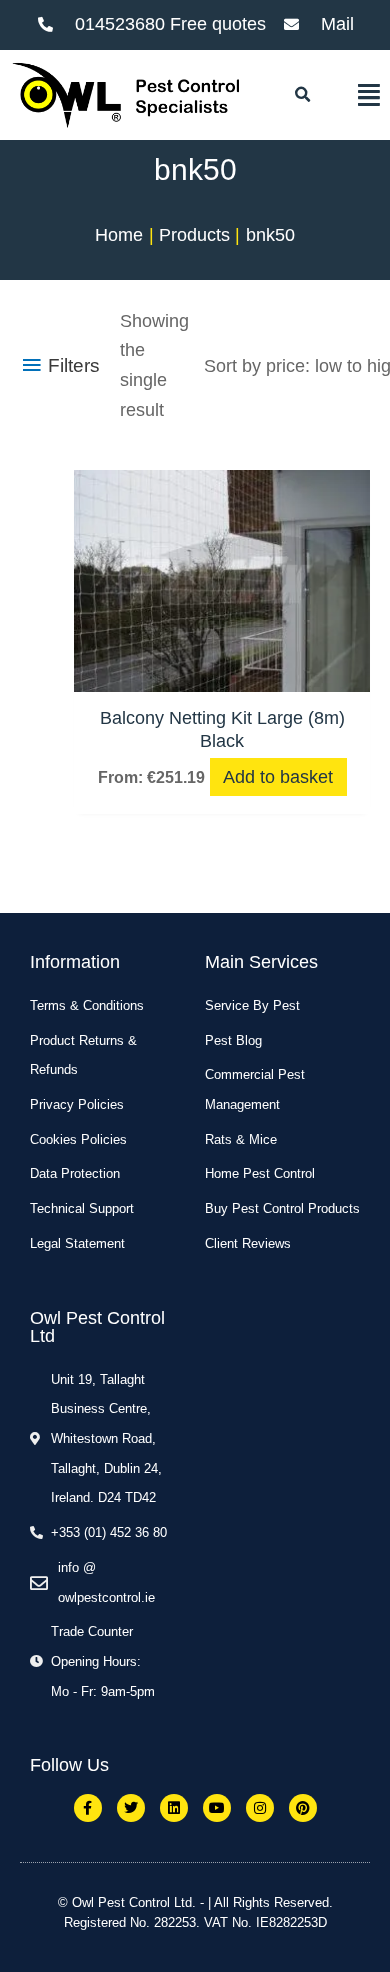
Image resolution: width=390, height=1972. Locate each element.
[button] (302, 95)
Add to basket (278, 777)
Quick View (222, 670)
